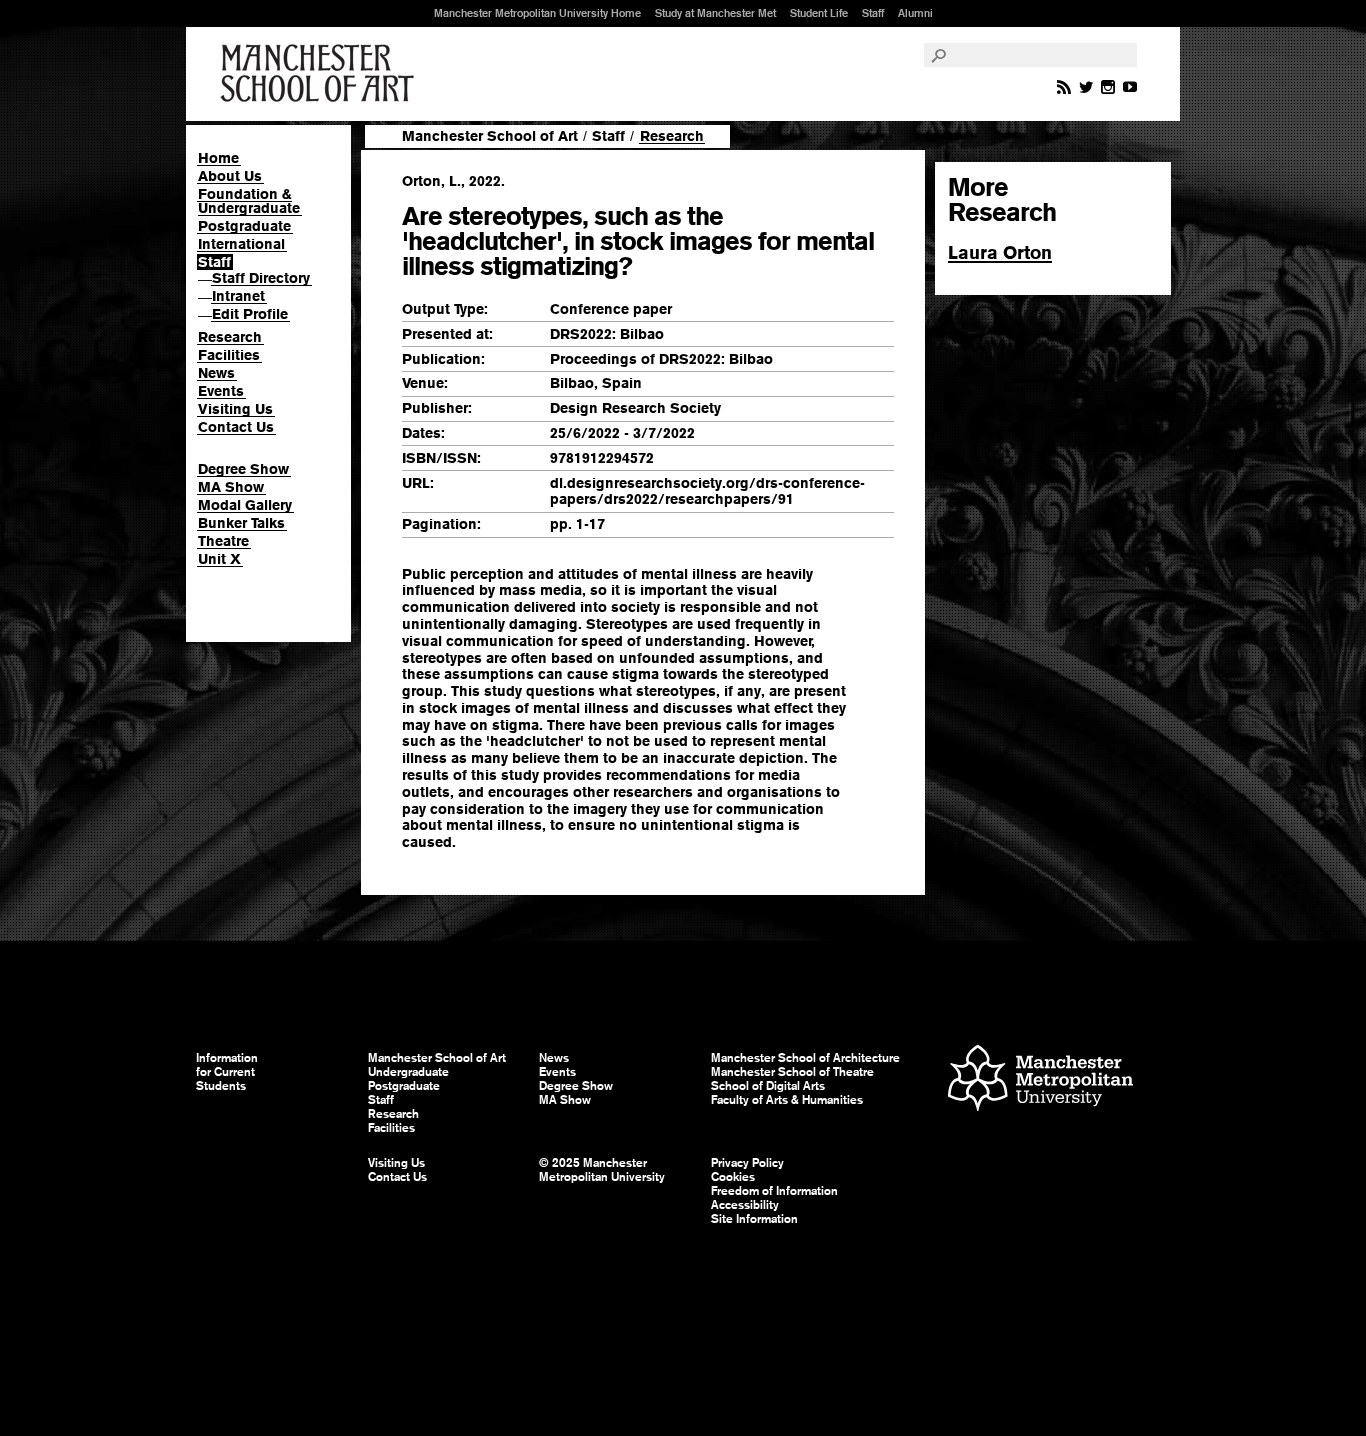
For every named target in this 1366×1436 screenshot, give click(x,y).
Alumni (915, 13)
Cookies (733, 1177)
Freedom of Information (774, 1191)
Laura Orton (1000, 252)
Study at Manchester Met (715, 13)
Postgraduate (244, 226)
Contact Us (236, 427)
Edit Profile (250, 314)
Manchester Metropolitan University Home (537, 13)
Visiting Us (235, 409)
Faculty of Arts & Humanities (787, 1100)
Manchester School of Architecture (805, 1058)
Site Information (754, 1219)
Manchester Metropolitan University (1040, 1080)
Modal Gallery (245, 505)
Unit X (219, 559)
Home (218, 158)
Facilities (229, 355)
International (241, 244)
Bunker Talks (241, 523)
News (216, 373)
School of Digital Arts (768, 1086)
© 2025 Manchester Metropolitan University (602, 1170)
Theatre (223, 541)
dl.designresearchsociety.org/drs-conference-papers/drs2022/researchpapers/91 (707, 491)
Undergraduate (408, 1072)
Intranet (238, 296)
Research (230, 337)
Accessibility (745, 1205)
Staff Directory (261, 278)
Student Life (819, 13)
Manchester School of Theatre (792, 1072)
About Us (230, 176)
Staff (873, 13)
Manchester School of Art (321, 74)
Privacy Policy (747, 1163)
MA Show (231, 487)
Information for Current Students (227, 1072)
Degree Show (243, 469)
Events (221, 391)
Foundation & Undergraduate (249, 201)
